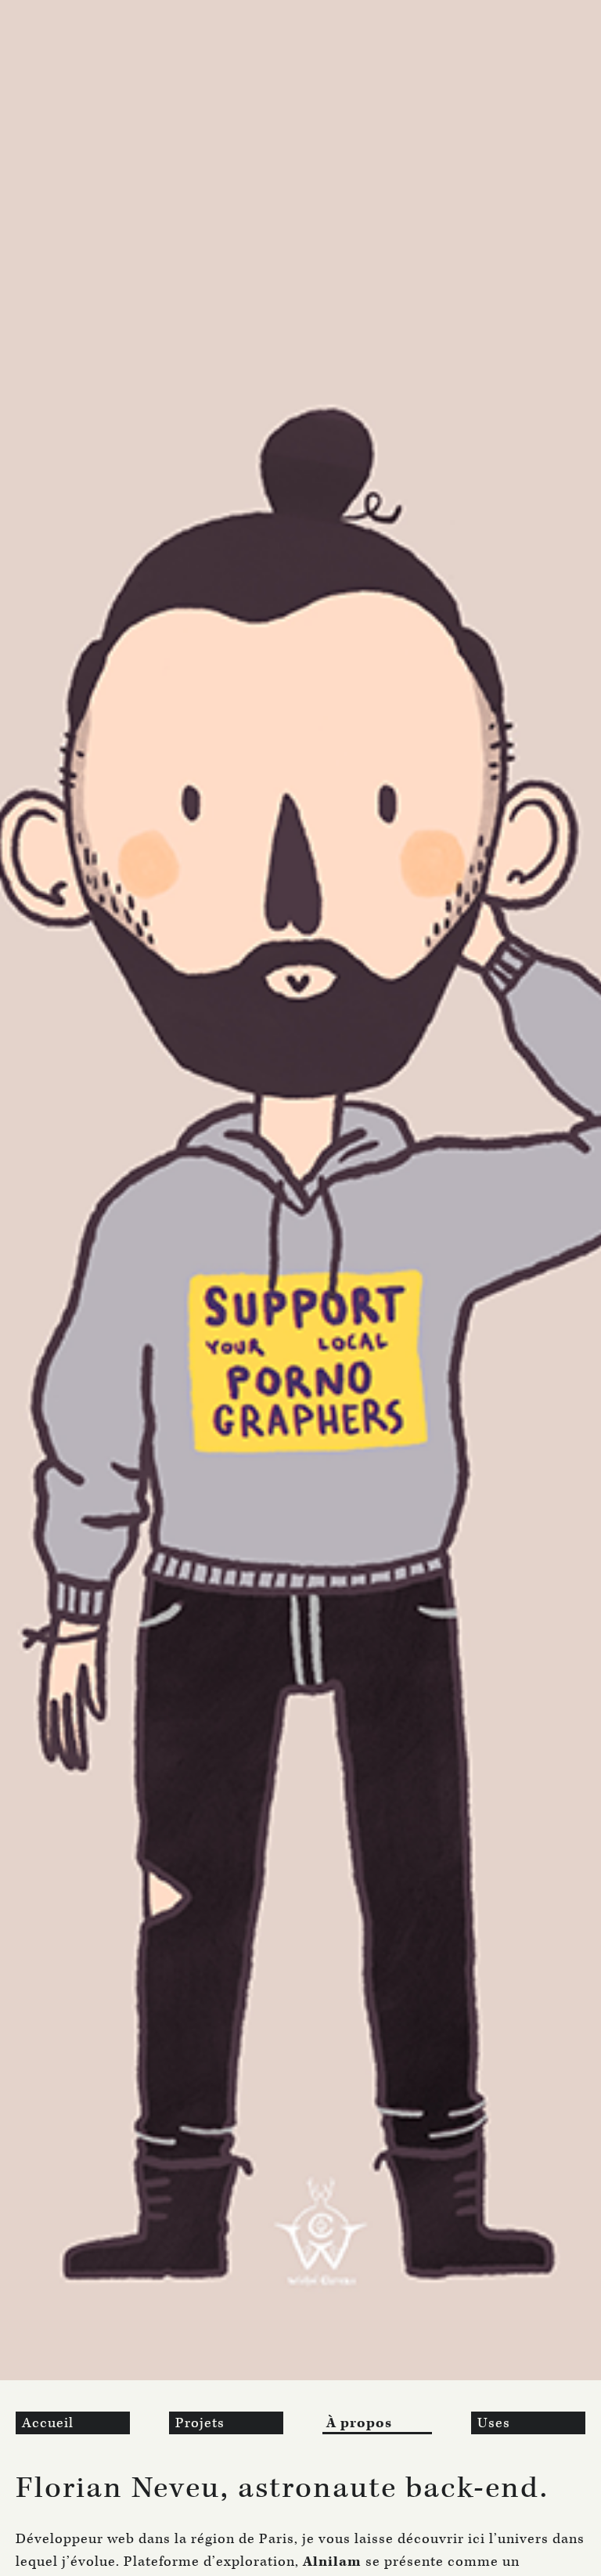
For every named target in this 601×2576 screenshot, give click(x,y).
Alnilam (332, 2562)
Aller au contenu (61, 8)
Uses (494, 2423)
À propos (359, 2423)
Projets (200, 2423)
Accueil (48, 2423)
